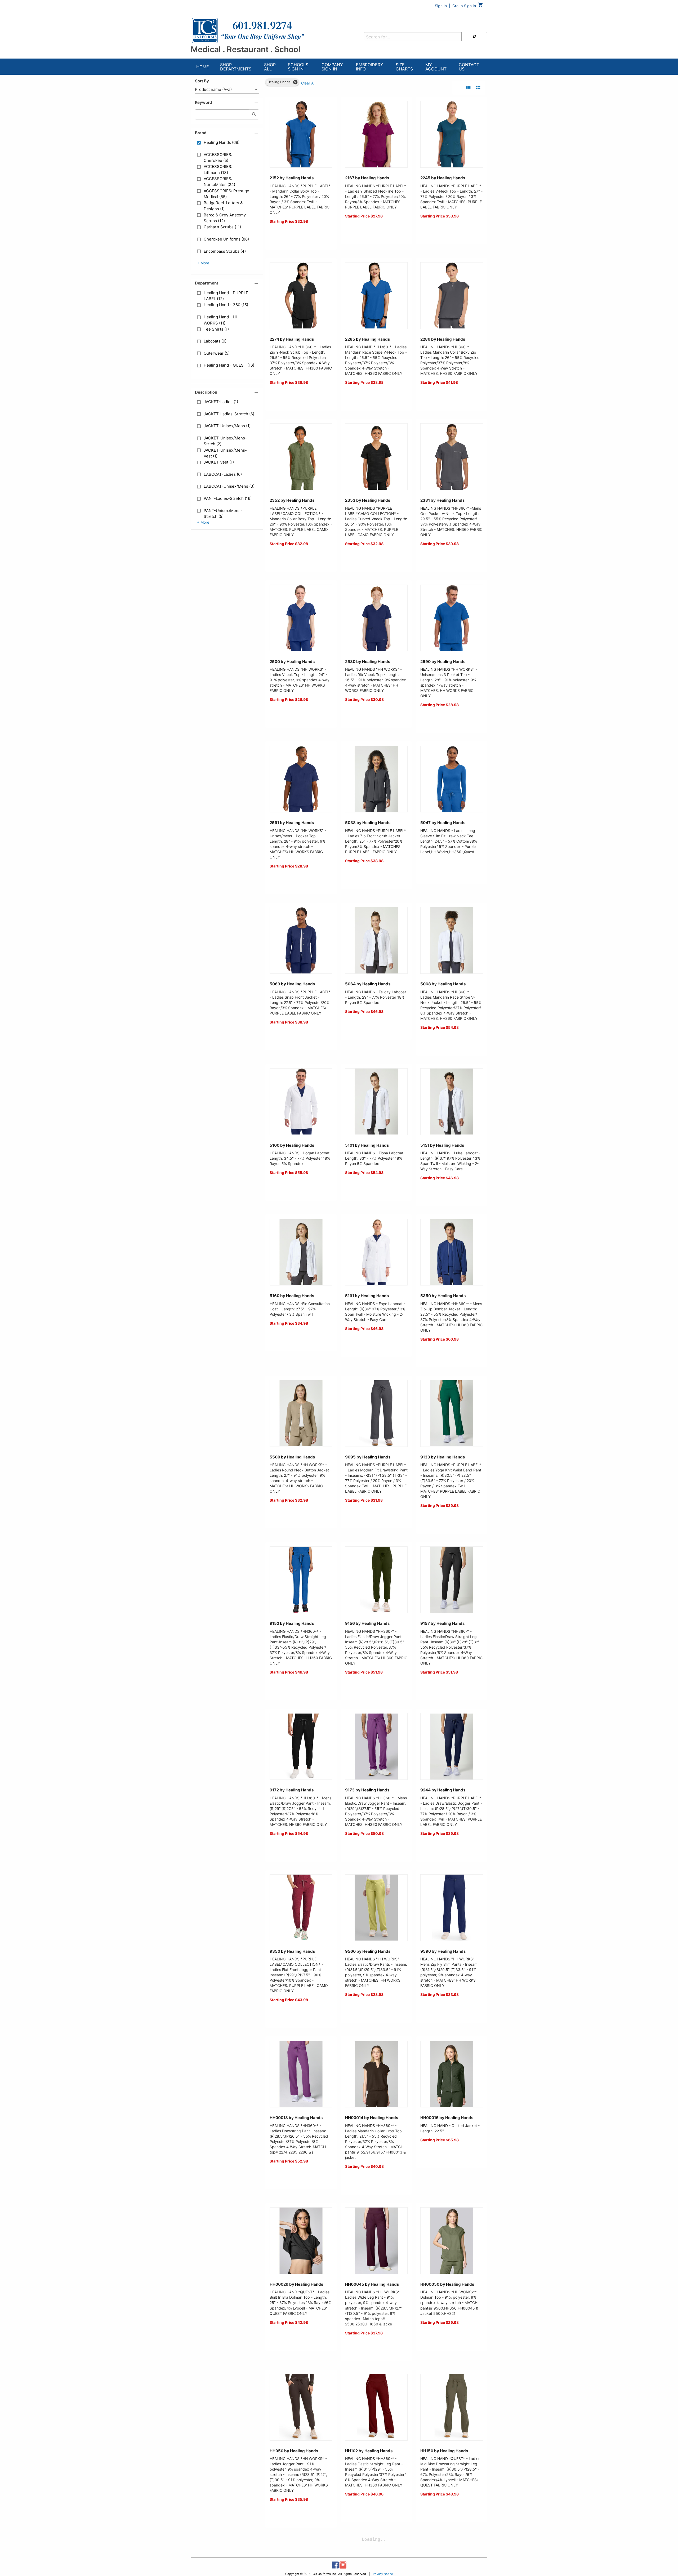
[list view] (468, 88)
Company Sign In (332, 67)
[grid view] (478, 88)
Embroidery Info (370, 67)
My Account (436, 67)
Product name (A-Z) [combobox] (213, 89)
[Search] (474, 37)
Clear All (308, 83)
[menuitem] (203, 67)
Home (203, 67)
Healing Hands (279, 82)
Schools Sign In (298, 67)
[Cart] (481, 6)
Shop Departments (236, 67)
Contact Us (469, 67)
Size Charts (404, 67)
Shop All (270, 67)
